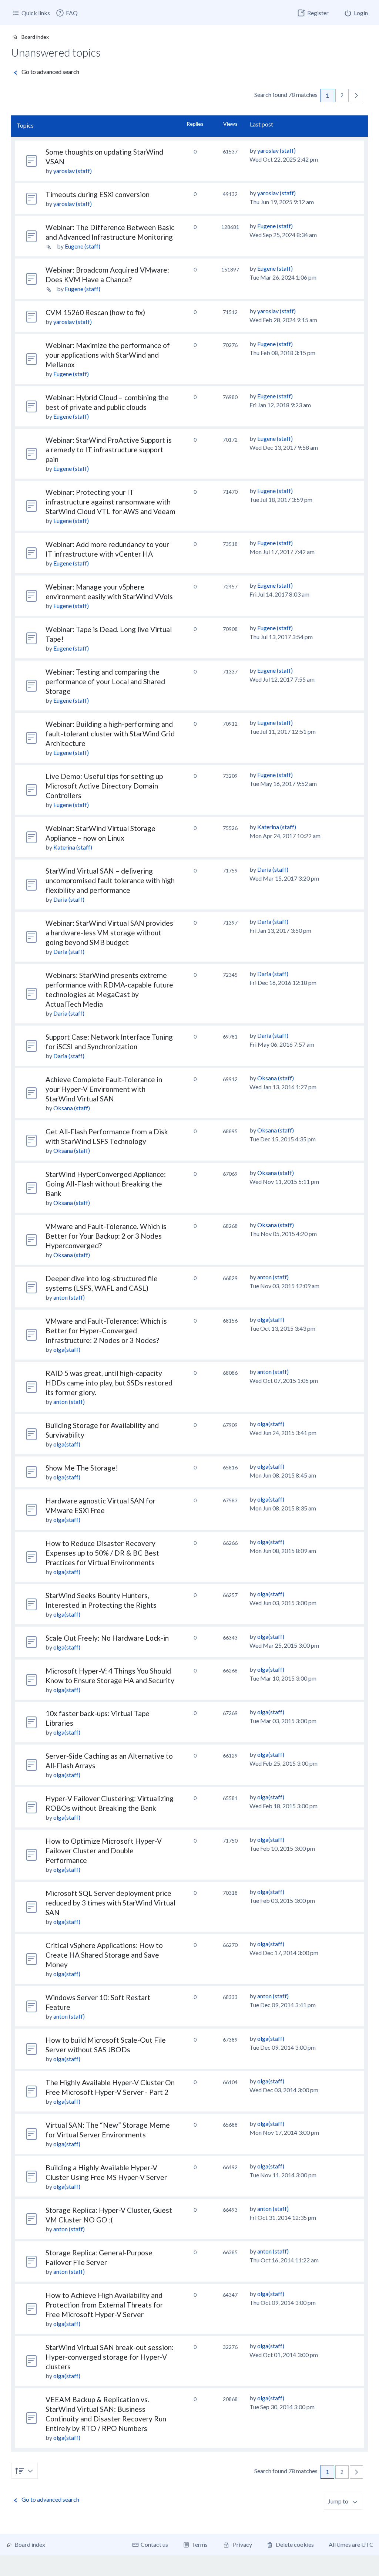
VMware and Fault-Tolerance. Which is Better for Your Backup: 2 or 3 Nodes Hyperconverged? (106, 1236)
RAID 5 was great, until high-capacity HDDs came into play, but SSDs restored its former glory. (109, 1383)
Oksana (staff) (72, 1108)
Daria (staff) (69, 899)
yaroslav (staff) (73, 171)
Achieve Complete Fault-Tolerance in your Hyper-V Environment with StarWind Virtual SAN (104, 1089)
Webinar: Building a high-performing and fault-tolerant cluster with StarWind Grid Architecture (110, 734)
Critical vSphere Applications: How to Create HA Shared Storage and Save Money (104, 1955)
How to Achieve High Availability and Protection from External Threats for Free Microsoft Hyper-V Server (104, 2305)
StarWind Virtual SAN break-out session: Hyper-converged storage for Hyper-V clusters (110, 2357)
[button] (356, 95)
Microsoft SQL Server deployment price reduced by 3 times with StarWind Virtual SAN (110, 1903)
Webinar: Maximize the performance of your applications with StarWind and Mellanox (108, 355)
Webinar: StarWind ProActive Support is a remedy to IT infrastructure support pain (109, 450)
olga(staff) (67, 1349)
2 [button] (342, 95)
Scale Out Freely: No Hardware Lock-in (107, 1638)
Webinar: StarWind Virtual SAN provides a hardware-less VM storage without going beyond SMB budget (109, 933)
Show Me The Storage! (82, 1468)
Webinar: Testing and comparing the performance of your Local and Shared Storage (105, 681)
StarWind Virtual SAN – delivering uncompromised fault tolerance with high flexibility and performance (110, 880)
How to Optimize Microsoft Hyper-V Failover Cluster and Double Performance (104, 1851)
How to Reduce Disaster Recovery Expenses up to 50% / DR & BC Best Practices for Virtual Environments (102, 1553)
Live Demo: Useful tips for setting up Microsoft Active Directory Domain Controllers (104, 786)
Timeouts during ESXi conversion (98, 194)
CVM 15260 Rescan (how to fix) (95, 312)
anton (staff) (69, 1297)
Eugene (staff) (83, 246)
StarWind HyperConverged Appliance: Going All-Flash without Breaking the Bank (106, 1184)
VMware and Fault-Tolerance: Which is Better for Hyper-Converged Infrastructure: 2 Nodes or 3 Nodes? (106, 1331)
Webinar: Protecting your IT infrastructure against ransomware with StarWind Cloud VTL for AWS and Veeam (110, 502)
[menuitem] (67, 13)
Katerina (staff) (73, 847)
